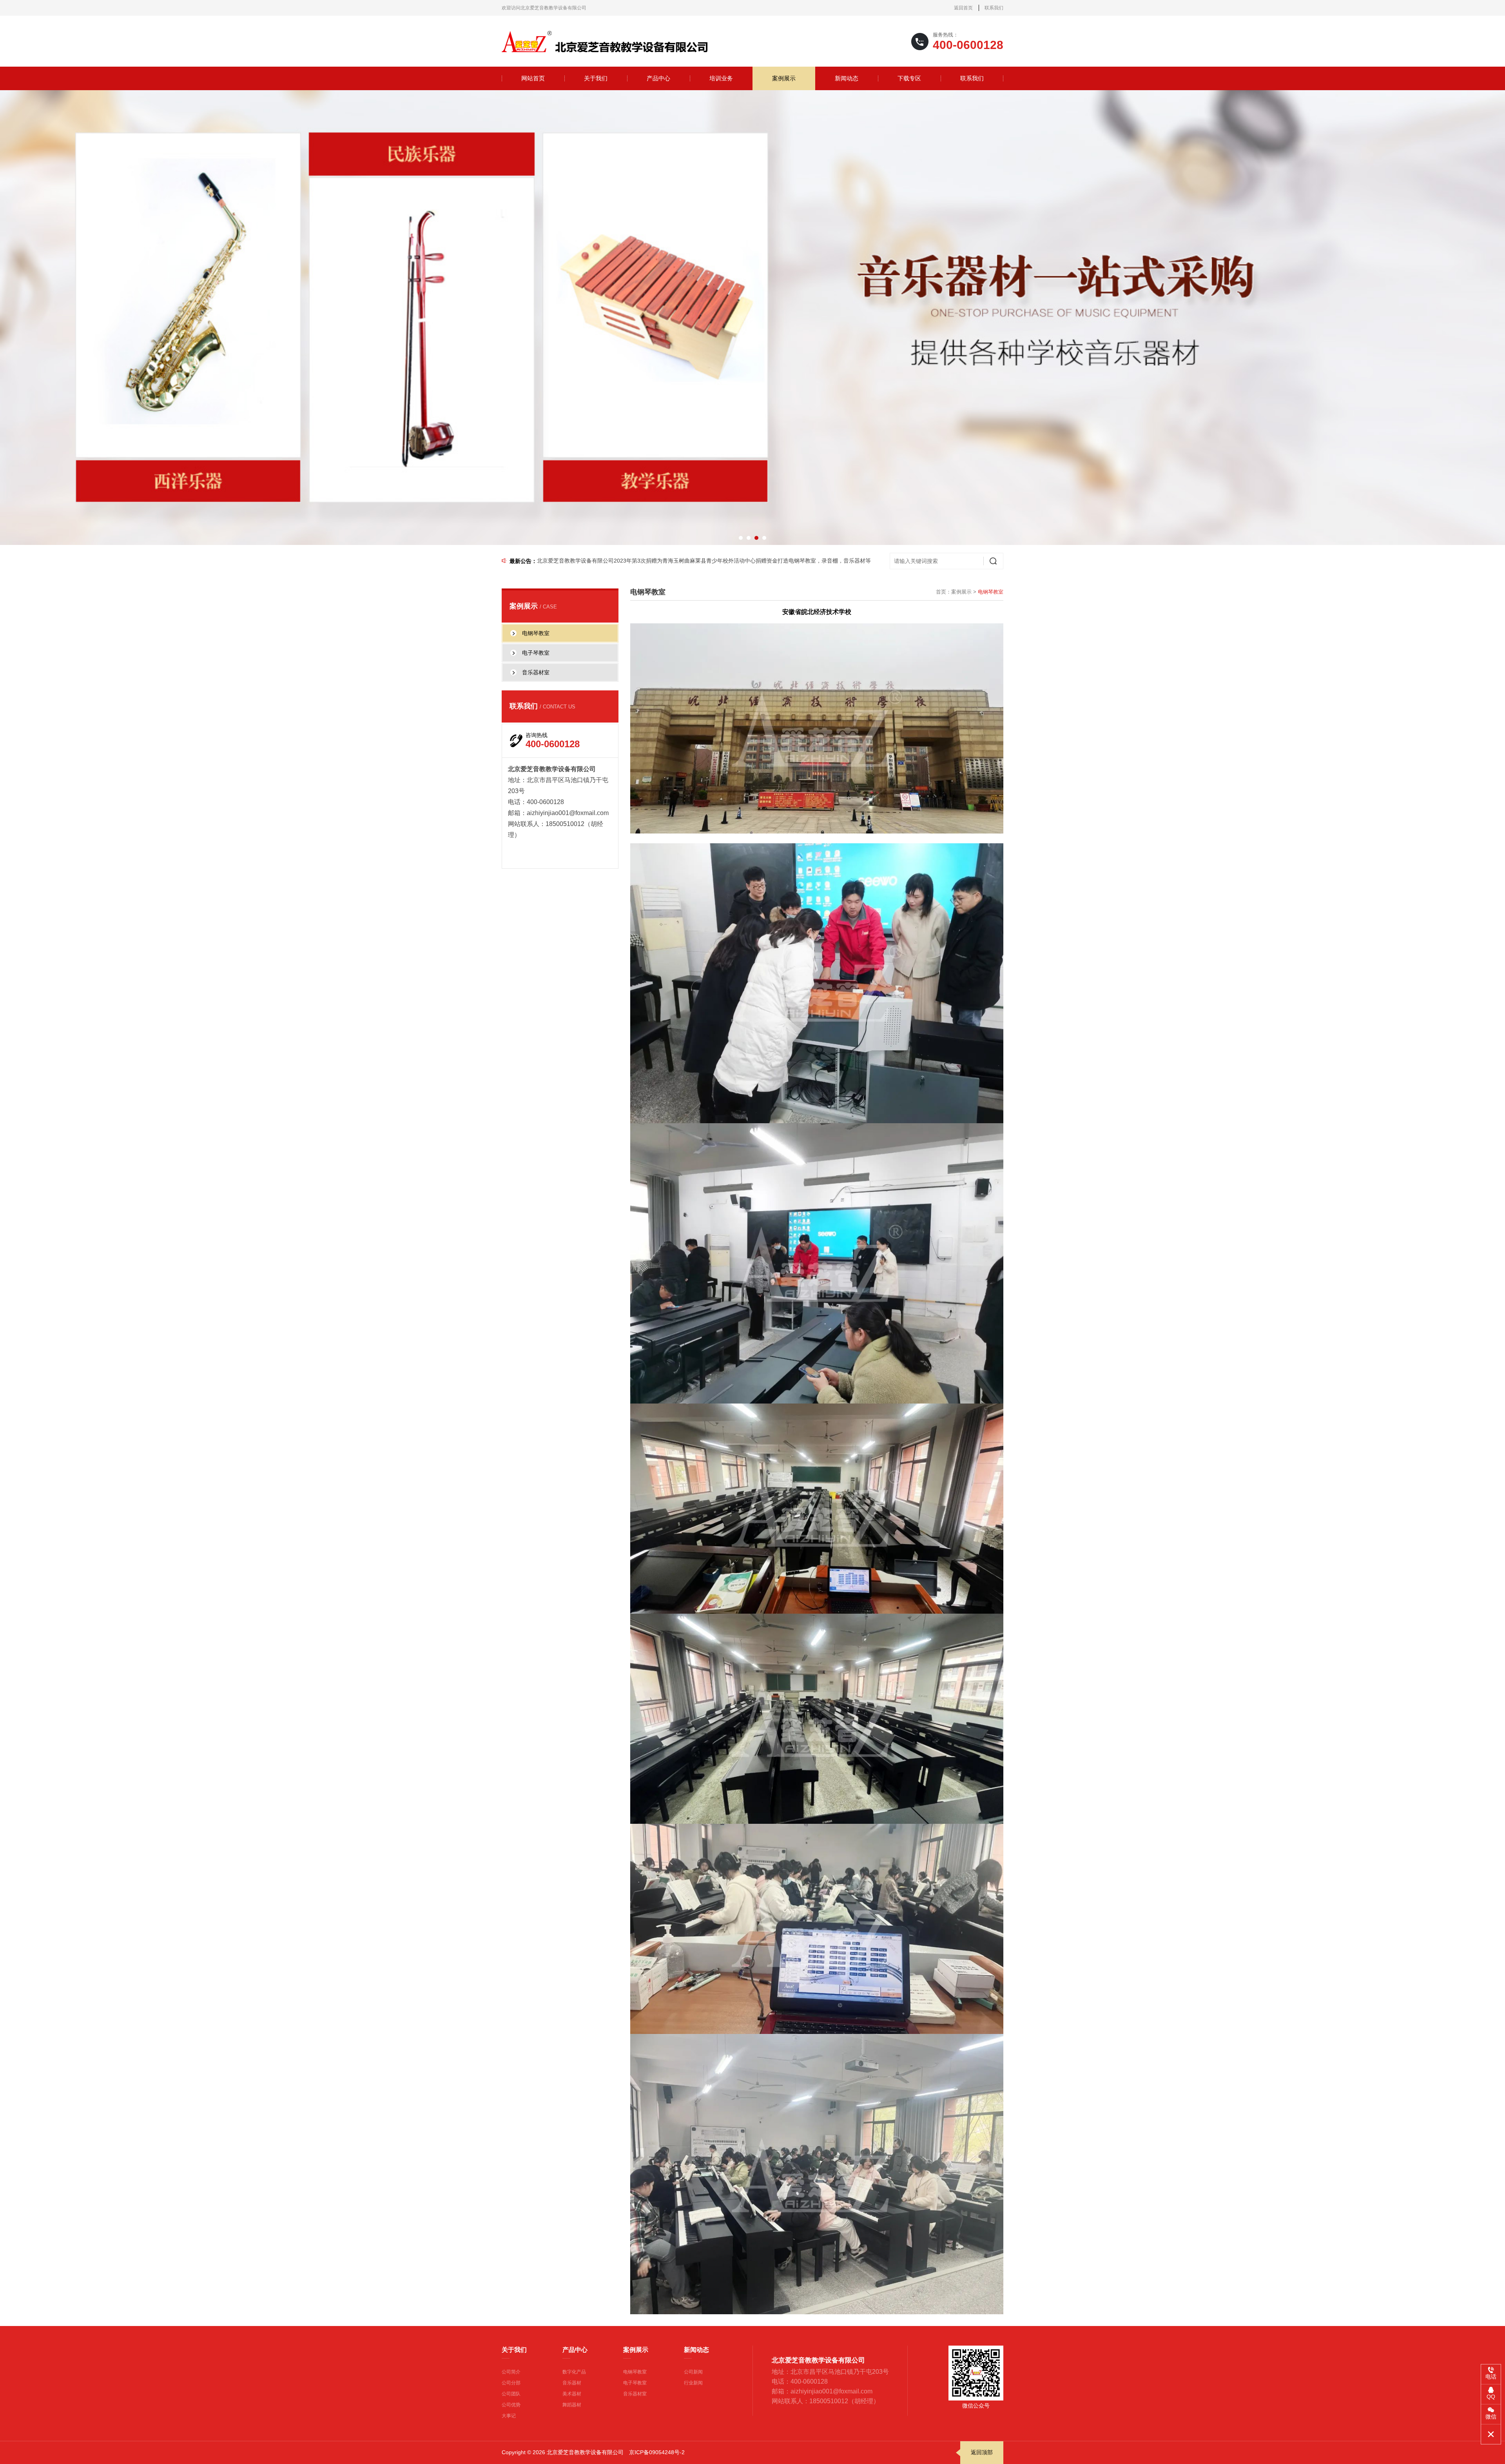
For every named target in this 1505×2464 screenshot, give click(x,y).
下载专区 (909, 78)
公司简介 (511, 2372)
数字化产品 (574, 2372)
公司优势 (511, 2405)
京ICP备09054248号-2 (657, 2452)
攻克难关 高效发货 (560, 561)
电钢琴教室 (635, 2372)
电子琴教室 (635, 2383)
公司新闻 (693, 2372)
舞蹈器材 (572, 2405)
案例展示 (784, 78)
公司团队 (511, 2394)
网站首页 (533, 78)
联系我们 (994, 8)
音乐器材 (572, 2383)
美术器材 (572, 2394)
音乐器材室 (635, 2394)
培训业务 (721, 78)
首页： (944, 592)
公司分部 (511, 2383)
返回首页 (963, 8)
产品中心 (658, 78)
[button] (741, 538)
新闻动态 (847, 78)
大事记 (509, 2416)
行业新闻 (693, 2383)
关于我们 (596, 78)
